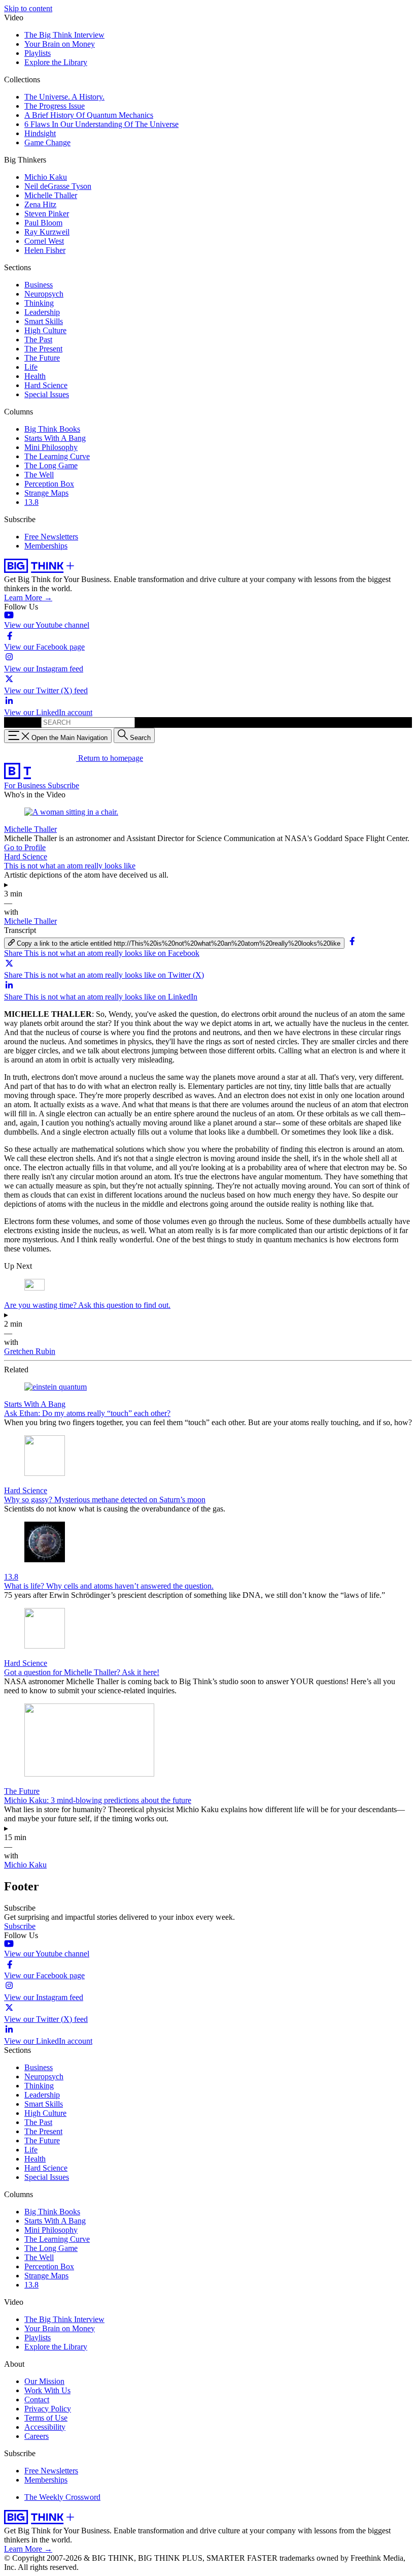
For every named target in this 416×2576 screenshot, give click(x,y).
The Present (43, 349)
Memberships (46, 546)
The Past (38, 340)
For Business (26, 785)
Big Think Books (52, 429)
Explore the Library (56, 62)
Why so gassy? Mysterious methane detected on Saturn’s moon (105, 1500)
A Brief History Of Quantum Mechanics (89, 115)
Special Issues (47, 394)
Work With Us (47, 2390)
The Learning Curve (57, 456)
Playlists (38, 53)
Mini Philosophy (51, 447)
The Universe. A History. (64, 97)
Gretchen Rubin (30, 1351)
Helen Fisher (45, 250)
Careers (37, 2436)
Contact (37, 2400)
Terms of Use (46, 2418)
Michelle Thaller (51, 195)
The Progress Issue (55, 106)
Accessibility (45, 2427)
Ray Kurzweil (47, 232)
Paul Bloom (43, 223)
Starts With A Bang (55, 438)
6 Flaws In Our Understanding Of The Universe (101, 124)
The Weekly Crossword (62, 2497)
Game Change (47, 142)
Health (35, 376)
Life (31, 367)
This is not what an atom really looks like (70, 866)
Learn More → (28, 598)
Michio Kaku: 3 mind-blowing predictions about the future (98, 1800)
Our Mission (44, 2381)
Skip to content (28, 8)
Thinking (39, 303)
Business (39, 285)
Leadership (42, 312)
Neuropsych (44, 294)
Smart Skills (44, 321)
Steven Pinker (47, 214)
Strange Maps (46, 493)
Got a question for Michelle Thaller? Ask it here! (82, 1672)
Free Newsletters (51, 537)
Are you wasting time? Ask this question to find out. (87, 1305)
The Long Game (51, 465)
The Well (39, 475)
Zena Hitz (40, 204)
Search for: (22, 722)
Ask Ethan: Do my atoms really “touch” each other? (87, 1413)
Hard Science (46, 385)
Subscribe (63, 785)
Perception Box (49, 484)
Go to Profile (25, 847)
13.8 (31, 502)
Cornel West (44, 241)
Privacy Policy (48, 2409)
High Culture (45, 330)
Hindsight (40, 133)
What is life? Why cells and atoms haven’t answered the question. (109, 1586)
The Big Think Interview (64, 35)
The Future (42, 358)
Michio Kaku (46, 177)
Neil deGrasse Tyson (58, 186)
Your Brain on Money (60, 44)
